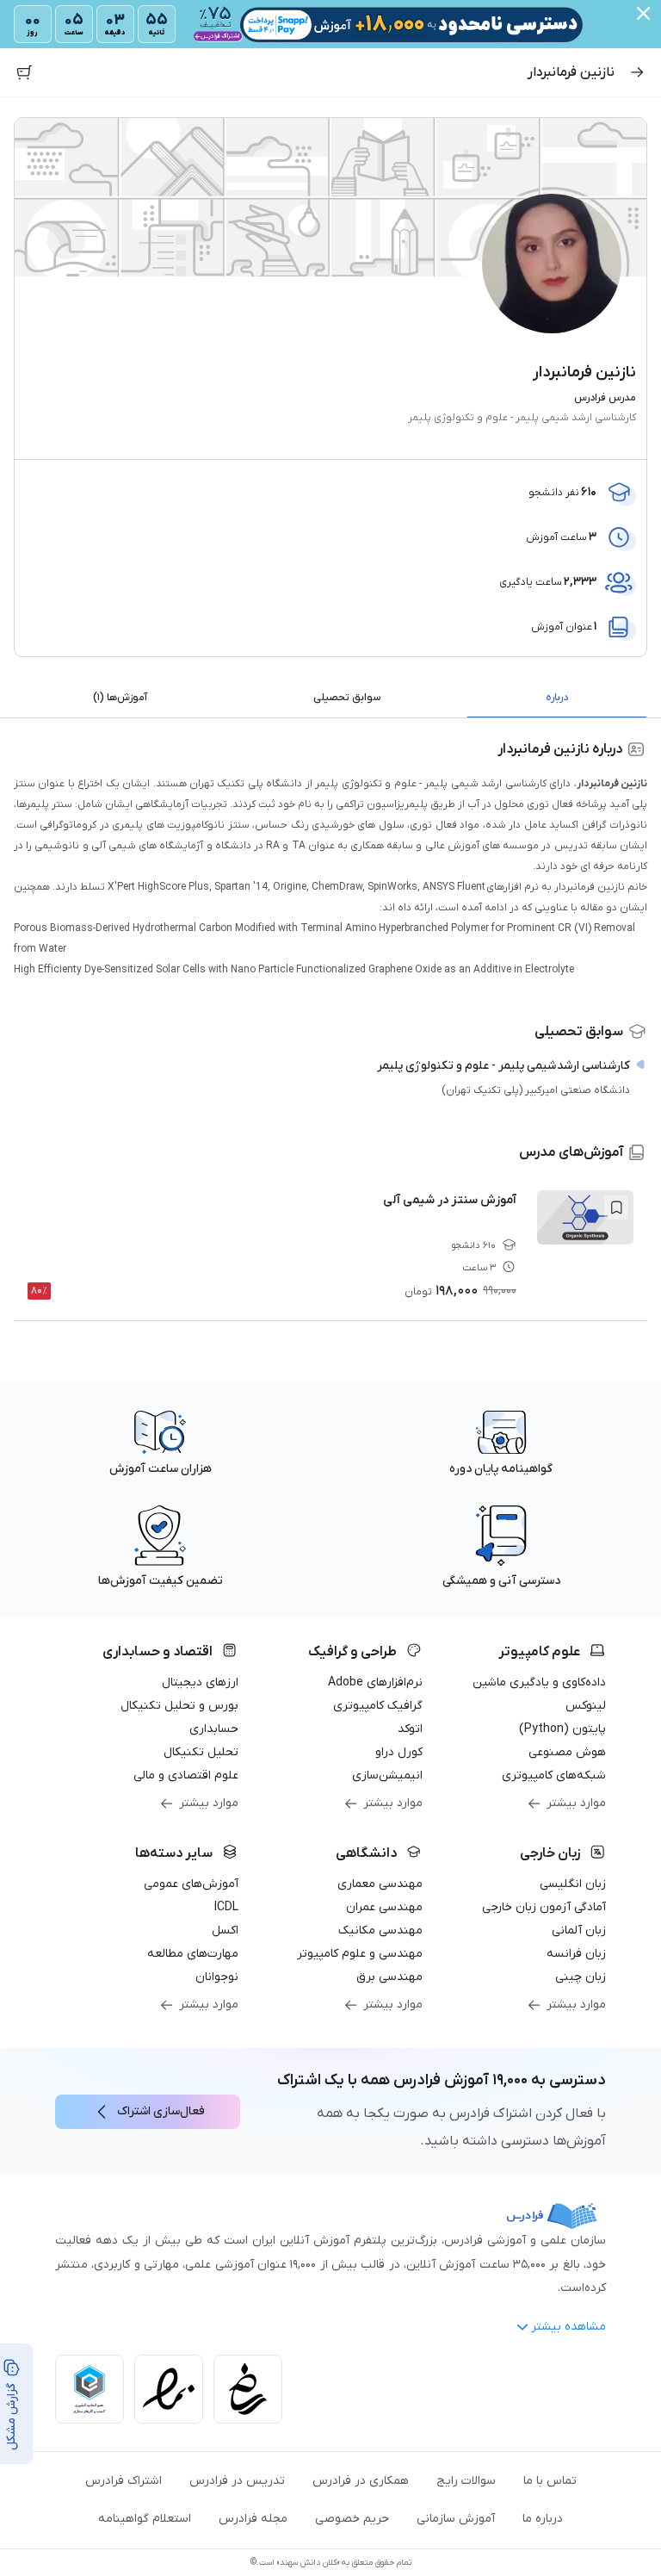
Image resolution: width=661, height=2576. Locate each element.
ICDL (226, 1907)
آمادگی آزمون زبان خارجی (544, 1907)
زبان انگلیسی (573, 1884)
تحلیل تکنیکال (201, 1752)
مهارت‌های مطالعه (193, 1954)
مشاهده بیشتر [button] (568, 2327)
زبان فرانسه (576, 1954)
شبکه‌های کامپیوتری (554, 1775)
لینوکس (586, 1706)
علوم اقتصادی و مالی (186, 1775)
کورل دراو (399, 1752)
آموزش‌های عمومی (191, 1884)
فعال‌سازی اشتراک (161, 2111)
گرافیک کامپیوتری (378, 1706)
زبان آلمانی (579, 1930)
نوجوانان (217, 1977)
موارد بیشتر (576, 1803)
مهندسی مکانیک (380, 1930)
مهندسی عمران (384, 1907)
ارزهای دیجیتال (200, 1682)
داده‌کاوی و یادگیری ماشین (539, 1682)
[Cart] (24, 72)
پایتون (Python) (562, 1729)
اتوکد (410, 1729)
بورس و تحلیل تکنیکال (179, 1706)
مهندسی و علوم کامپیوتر (360, 1954)
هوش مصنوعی (567, 1752)
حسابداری (214, 1729)
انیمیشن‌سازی (387, 1775)
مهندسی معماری (380, 1884)
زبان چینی (581, 1977)
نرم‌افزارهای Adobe (375, 1682)
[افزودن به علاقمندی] (616, 1207)
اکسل (225, 1930)
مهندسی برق (389, 1977)
